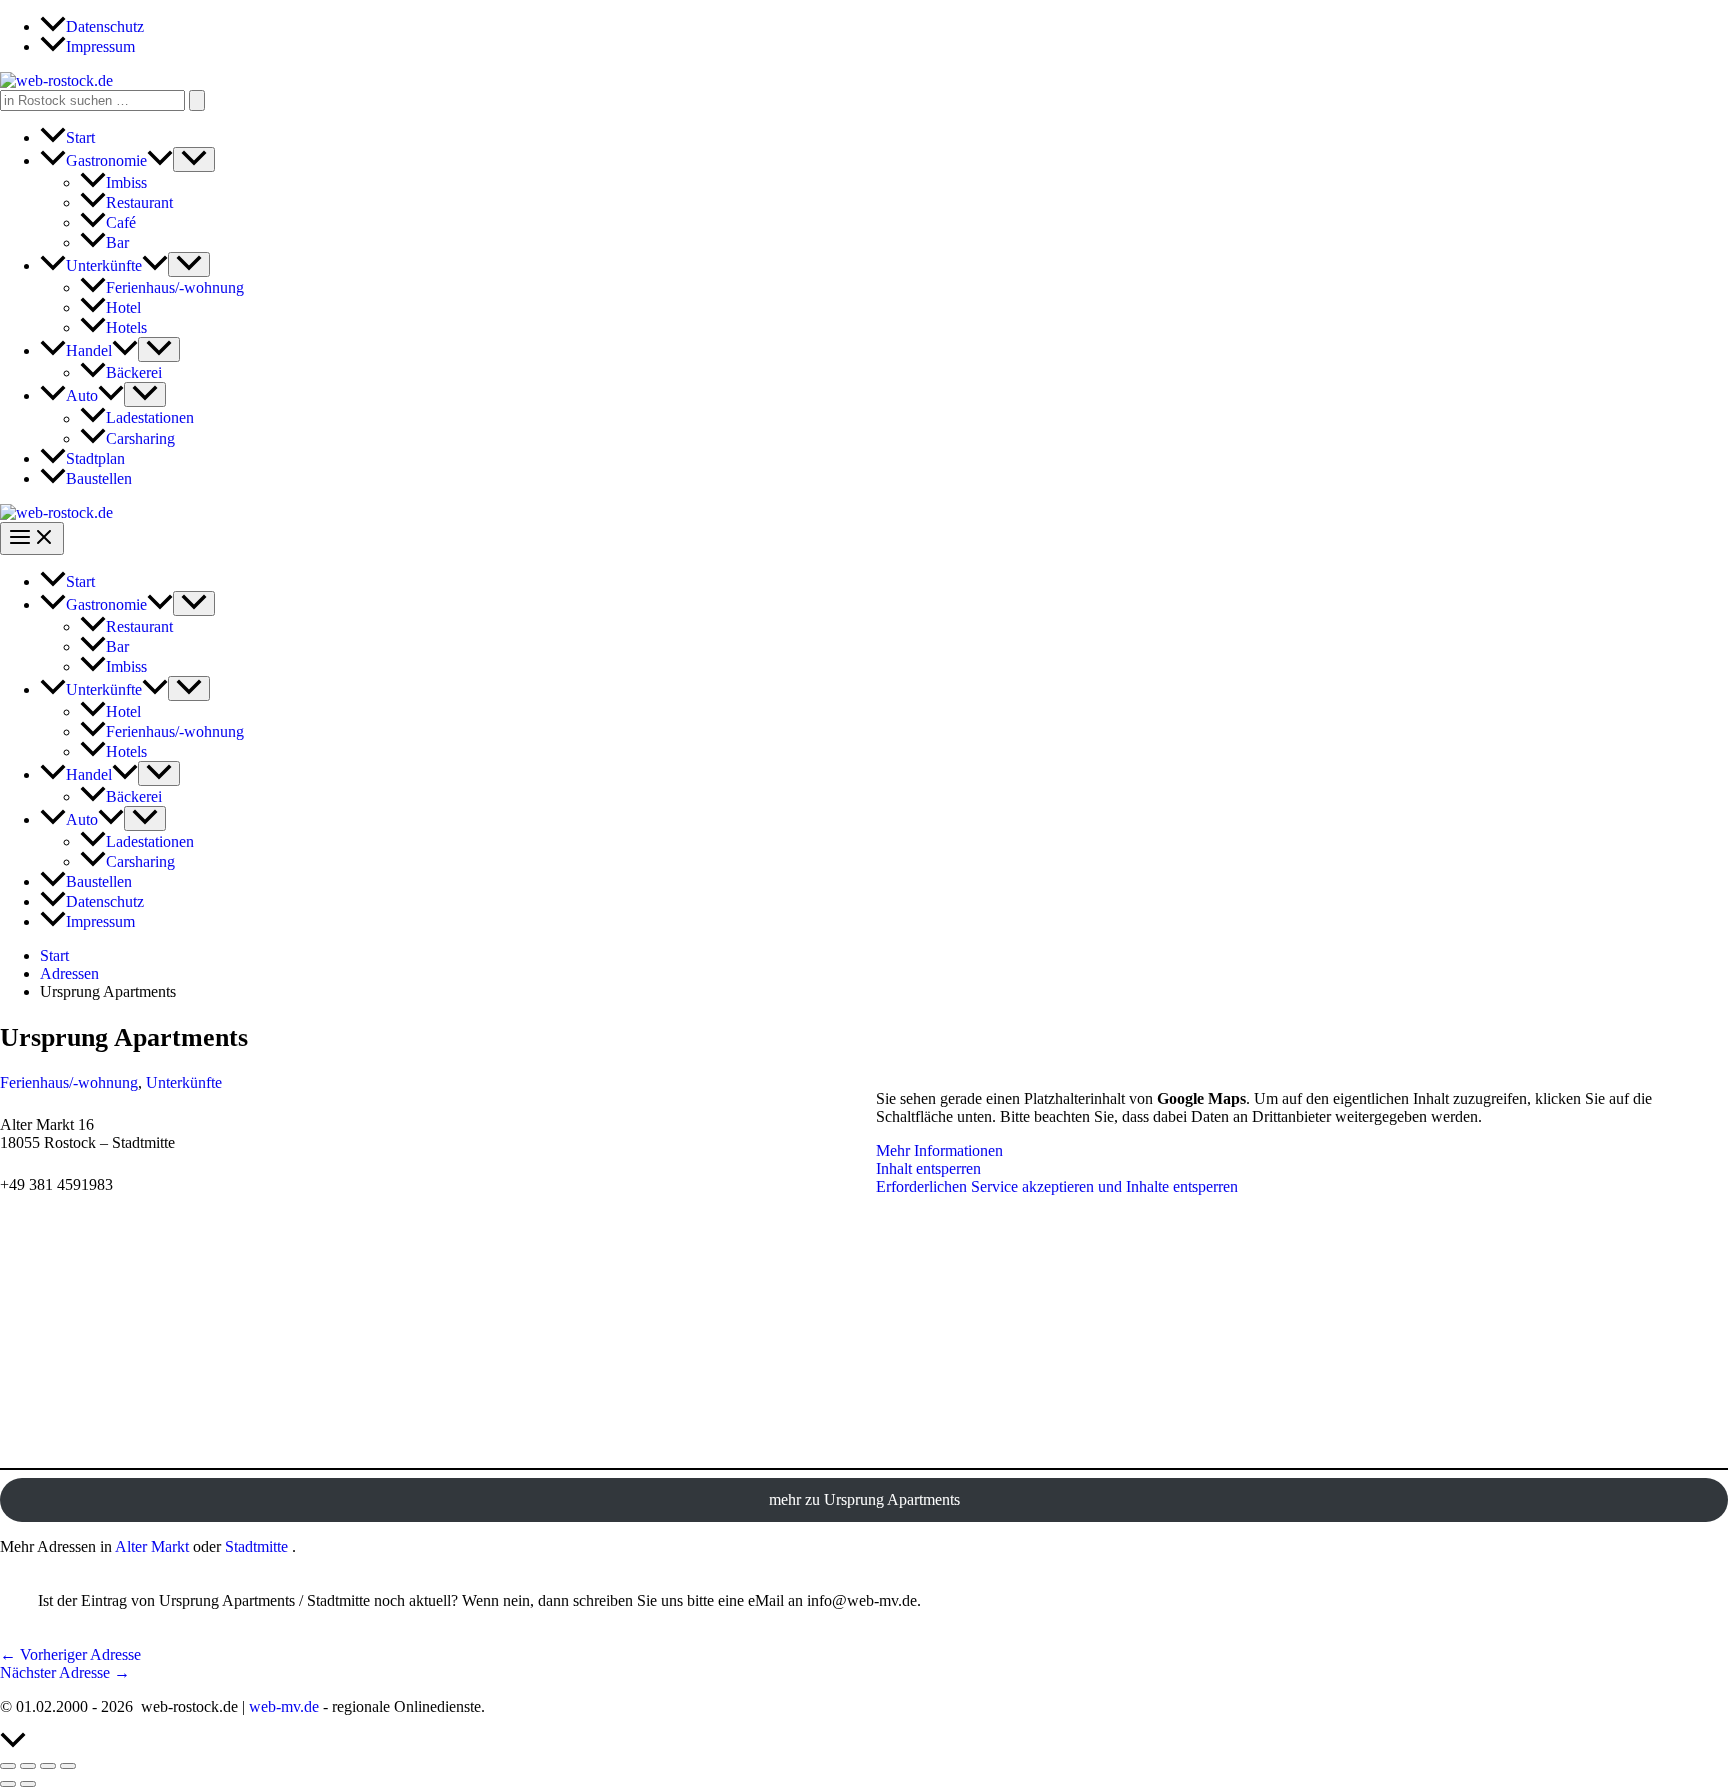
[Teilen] (48, 1766)
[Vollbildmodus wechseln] (28, 1766)
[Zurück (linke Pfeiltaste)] (8, 1784)
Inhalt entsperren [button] (928, 1168)
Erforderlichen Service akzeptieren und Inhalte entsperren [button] (1057, 1186)
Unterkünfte (184, 1082)
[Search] (197, 100)
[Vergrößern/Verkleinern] (8, 1766)
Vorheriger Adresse (70, 1654)
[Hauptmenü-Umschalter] (32, 538)
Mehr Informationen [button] (939, 1150)
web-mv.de (284, 1706)
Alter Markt (152, 1546)
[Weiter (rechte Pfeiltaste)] (28, 1784)
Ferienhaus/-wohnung (69, 1082)
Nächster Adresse (65, 1672)
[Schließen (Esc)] (68, 1766)
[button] (160, 160)
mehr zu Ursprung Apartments (864, 1499)
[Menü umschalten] (194, 159)
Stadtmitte (256, 1546)
